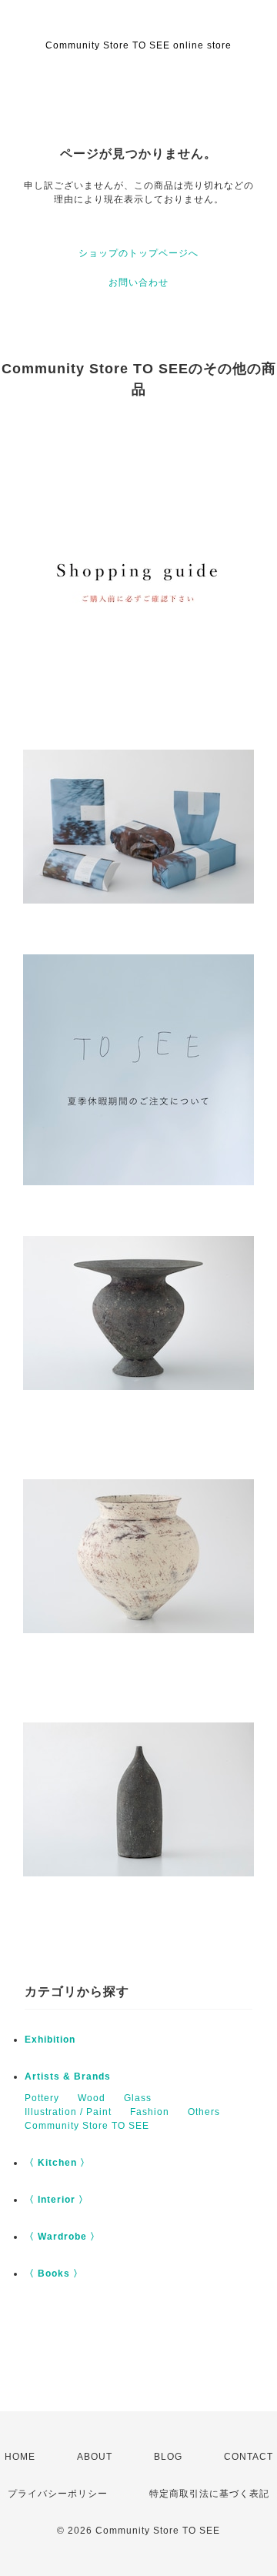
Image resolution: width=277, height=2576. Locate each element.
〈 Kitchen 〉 (57, 2163)
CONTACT (249, 2457)
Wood (92, 2098)
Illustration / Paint (68, 2112)
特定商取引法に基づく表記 (209, 2494)
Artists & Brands (68, 2077)
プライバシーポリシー (58, 2494)
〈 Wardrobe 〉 (62, 2237)
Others (204, 2112)
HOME (20, 2457)
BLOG (168, 2457)
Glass (138, 2098)
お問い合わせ (138, 282)
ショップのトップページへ (138, 253)
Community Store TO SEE (87, 2126)
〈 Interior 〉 (57, 2200)
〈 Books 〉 (54, 2274)
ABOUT (95, 2457)
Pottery (42, 2098)
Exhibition (50, 2040)
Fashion (150, 2112)
